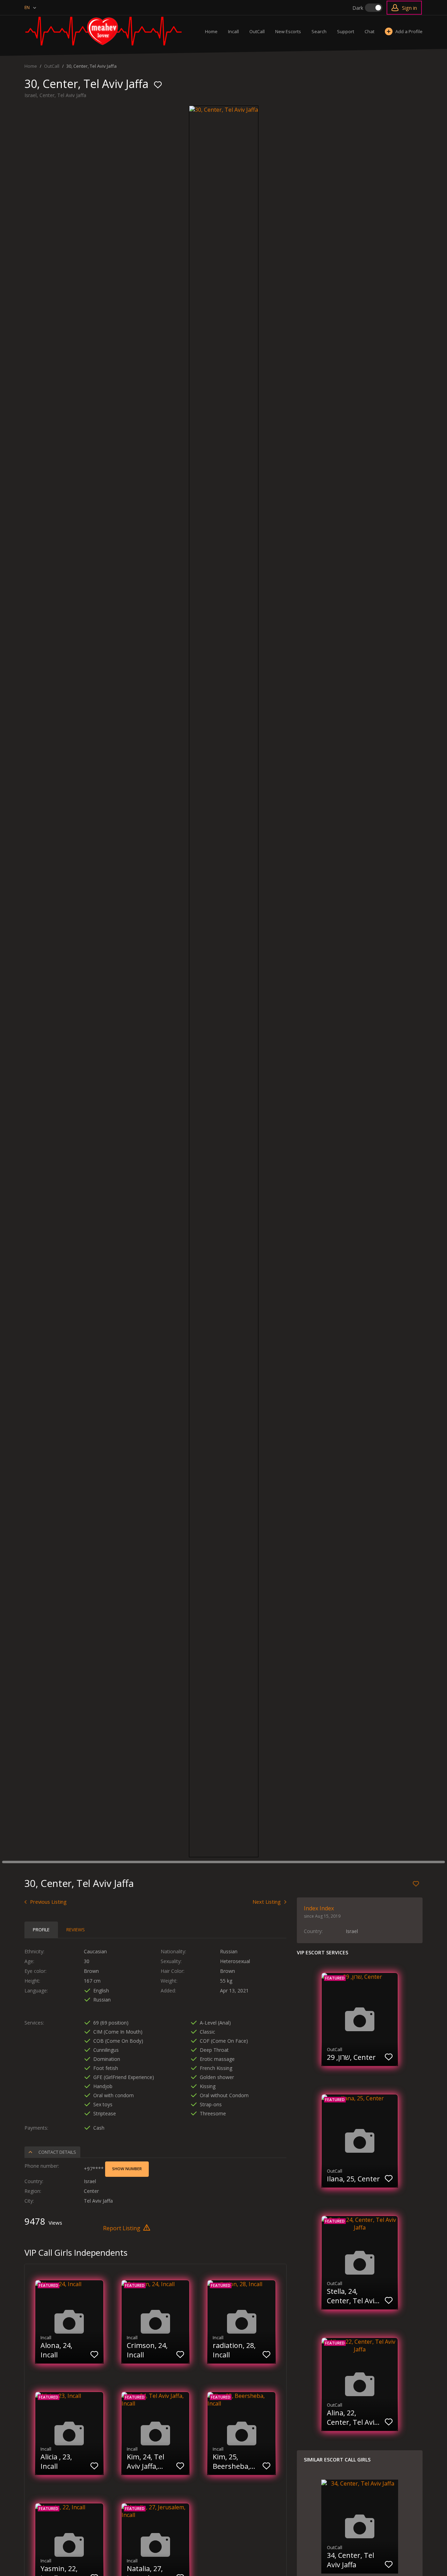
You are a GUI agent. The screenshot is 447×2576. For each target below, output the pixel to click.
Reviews (76, 1930)
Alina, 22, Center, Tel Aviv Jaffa (352, 2417)
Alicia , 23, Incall (56, 2461)
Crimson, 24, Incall (147, 2350)
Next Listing (267, 1902)
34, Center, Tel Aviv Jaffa (350, 2560)
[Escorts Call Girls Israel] (103, 31)
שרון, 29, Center (351, 2057)
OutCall (257, 31)
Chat (369, 31)
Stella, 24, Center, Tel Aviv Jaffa (352, 2296)
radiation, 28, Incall (234, 2350)
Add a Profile (409, 31)
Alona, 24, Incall (56, 2350)
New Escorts (288, 31)
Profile (41, 1930)
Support (346, 31)
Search (319, 31)
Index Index (319, 1908)
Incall (233, 31)
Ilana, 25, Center (353, 2179)
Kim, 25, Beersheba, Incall (231, 2461)
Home (211, 31)
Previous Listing (48, 1902)
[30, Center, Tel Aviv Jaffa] (224, 110)
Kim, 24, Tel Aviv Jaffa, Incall (145, 2461)
